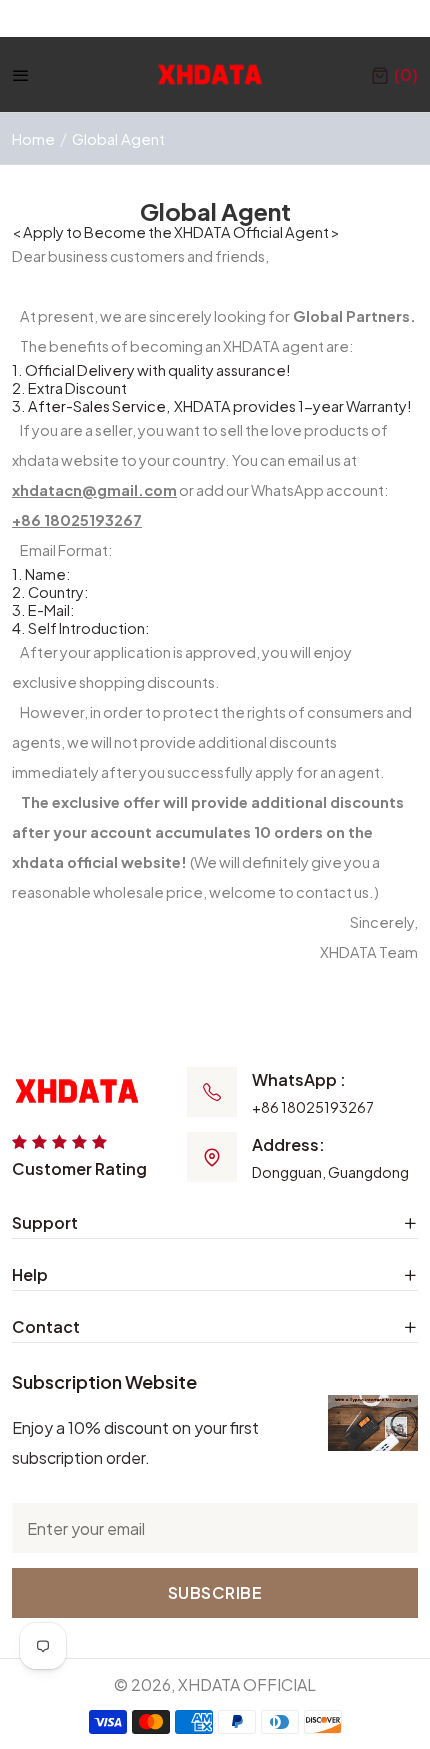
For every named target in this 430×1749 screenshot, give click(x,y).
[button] (394, 75)
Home (33, 138)
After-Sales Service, (100, 406)
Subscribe (215, 1592)
